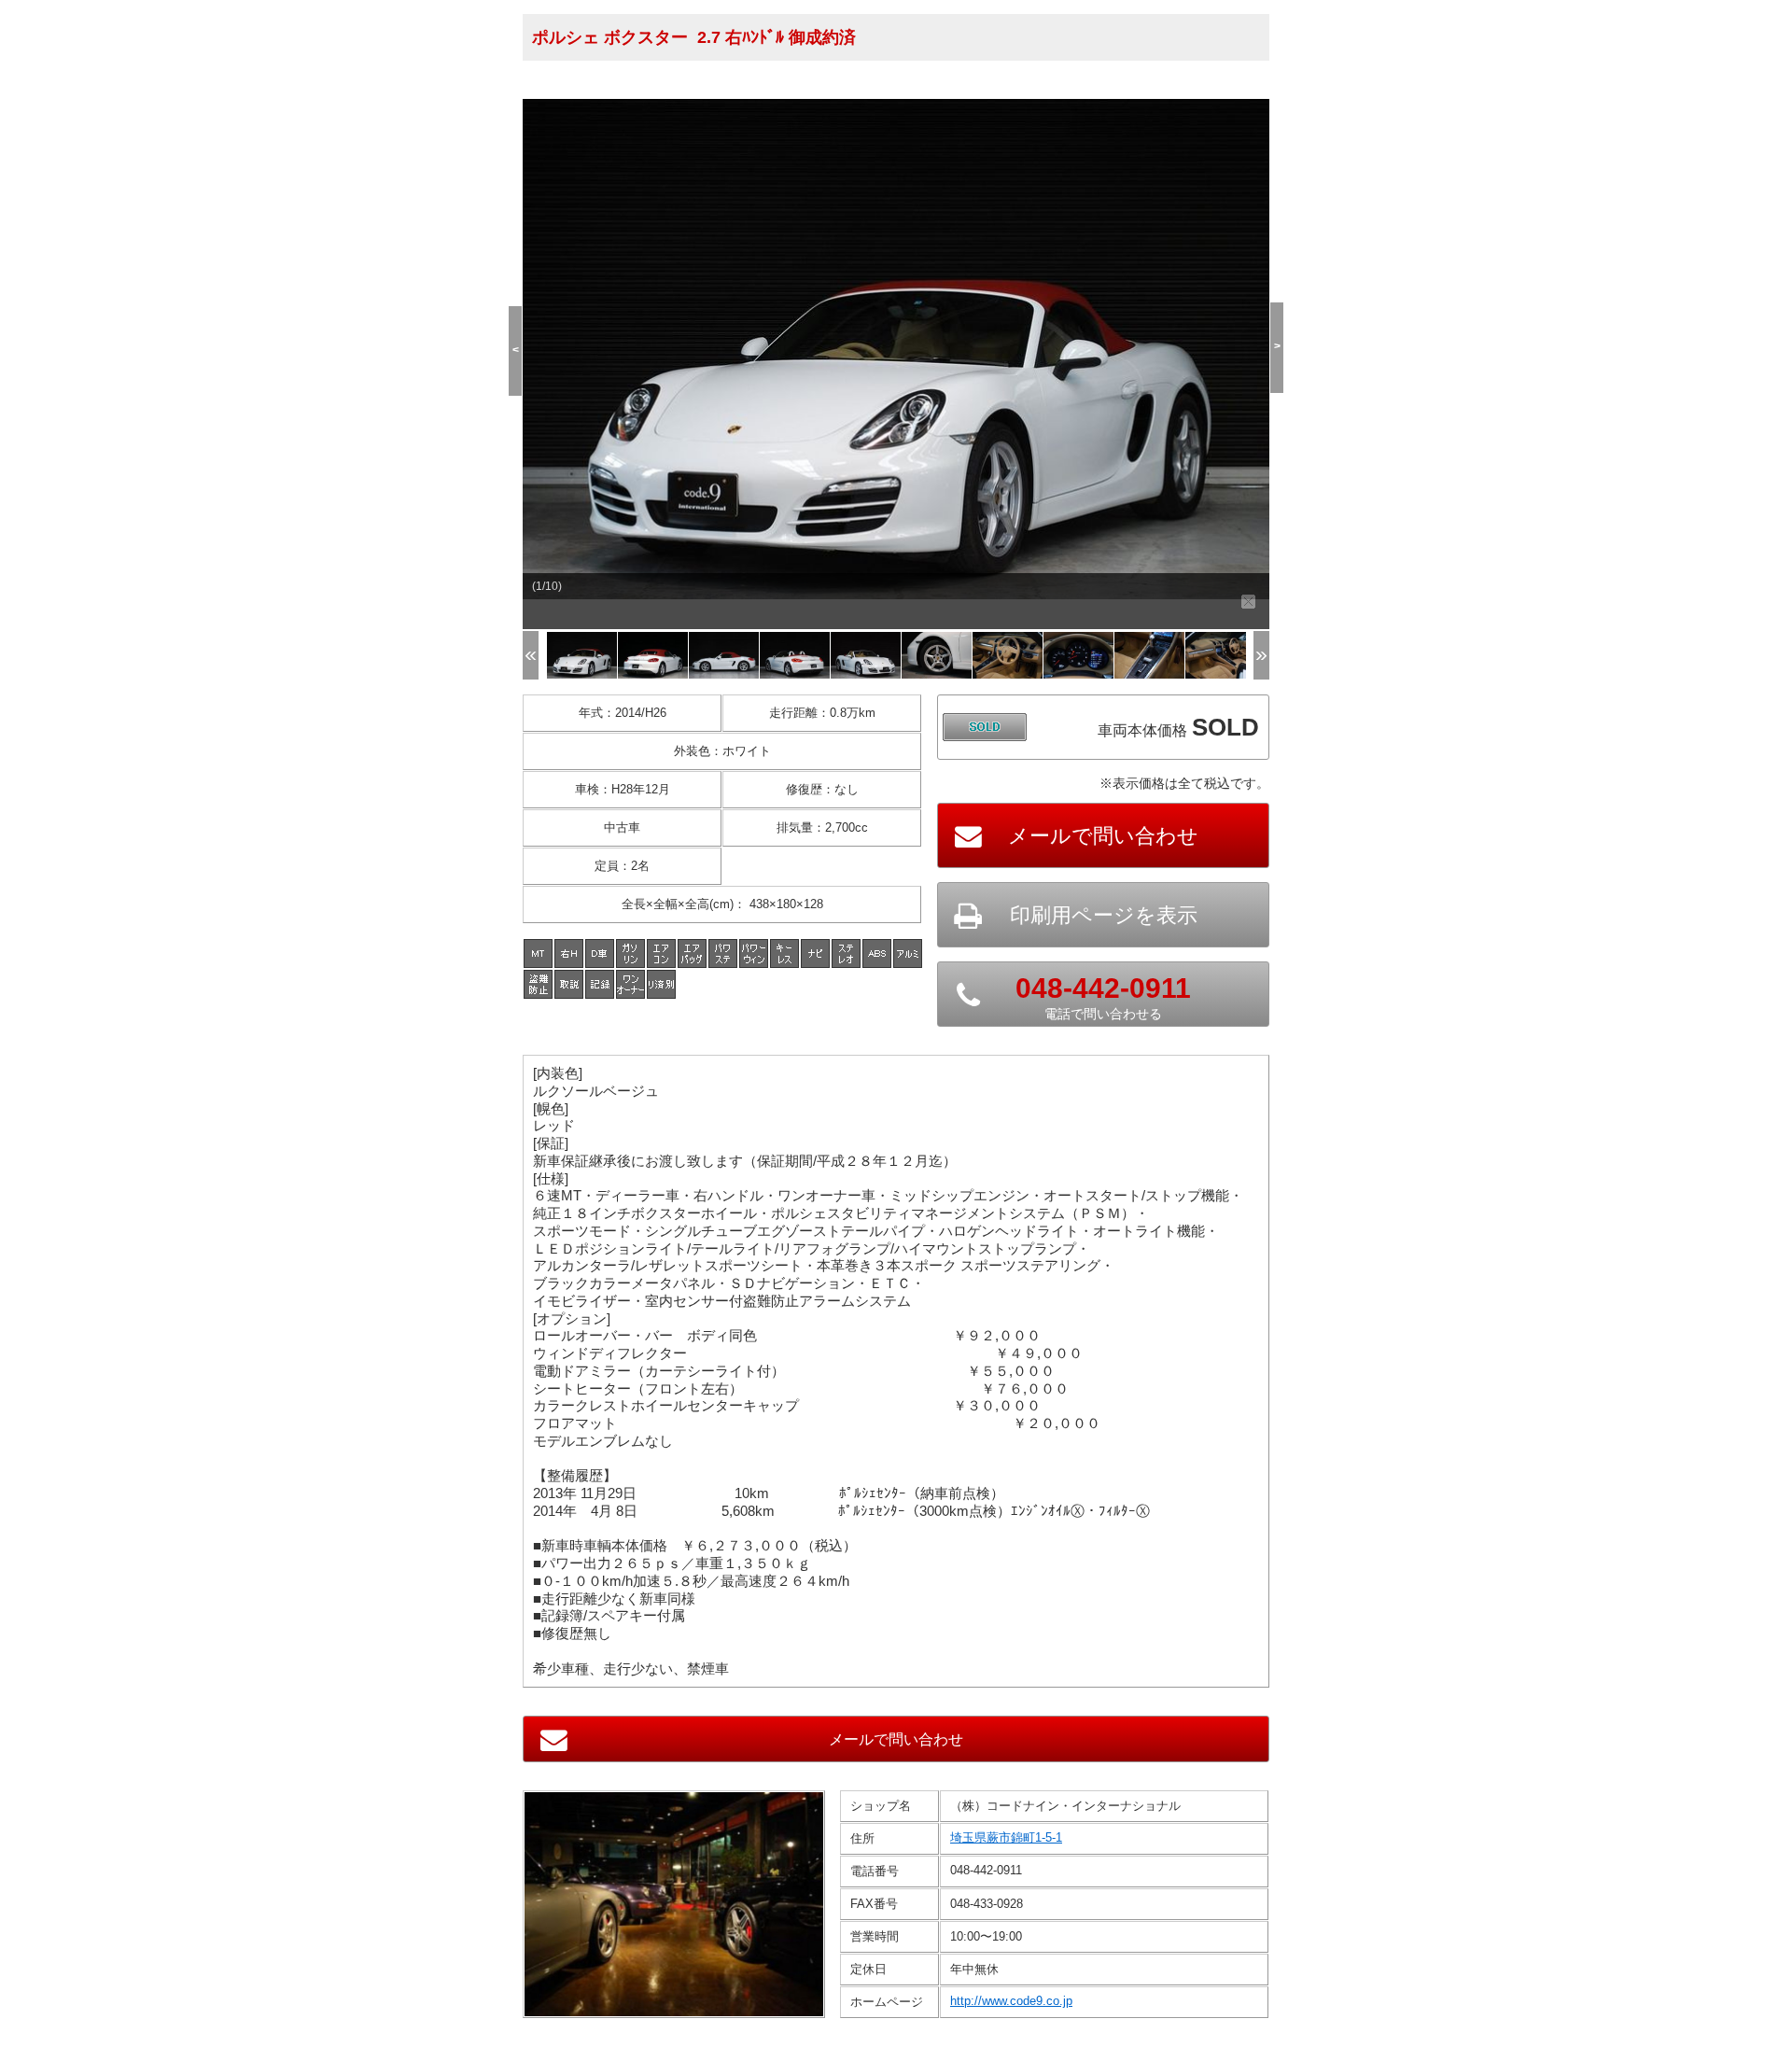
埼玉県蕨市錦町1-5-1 (1006, 1837)
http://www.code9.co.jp (1011, 2001)
